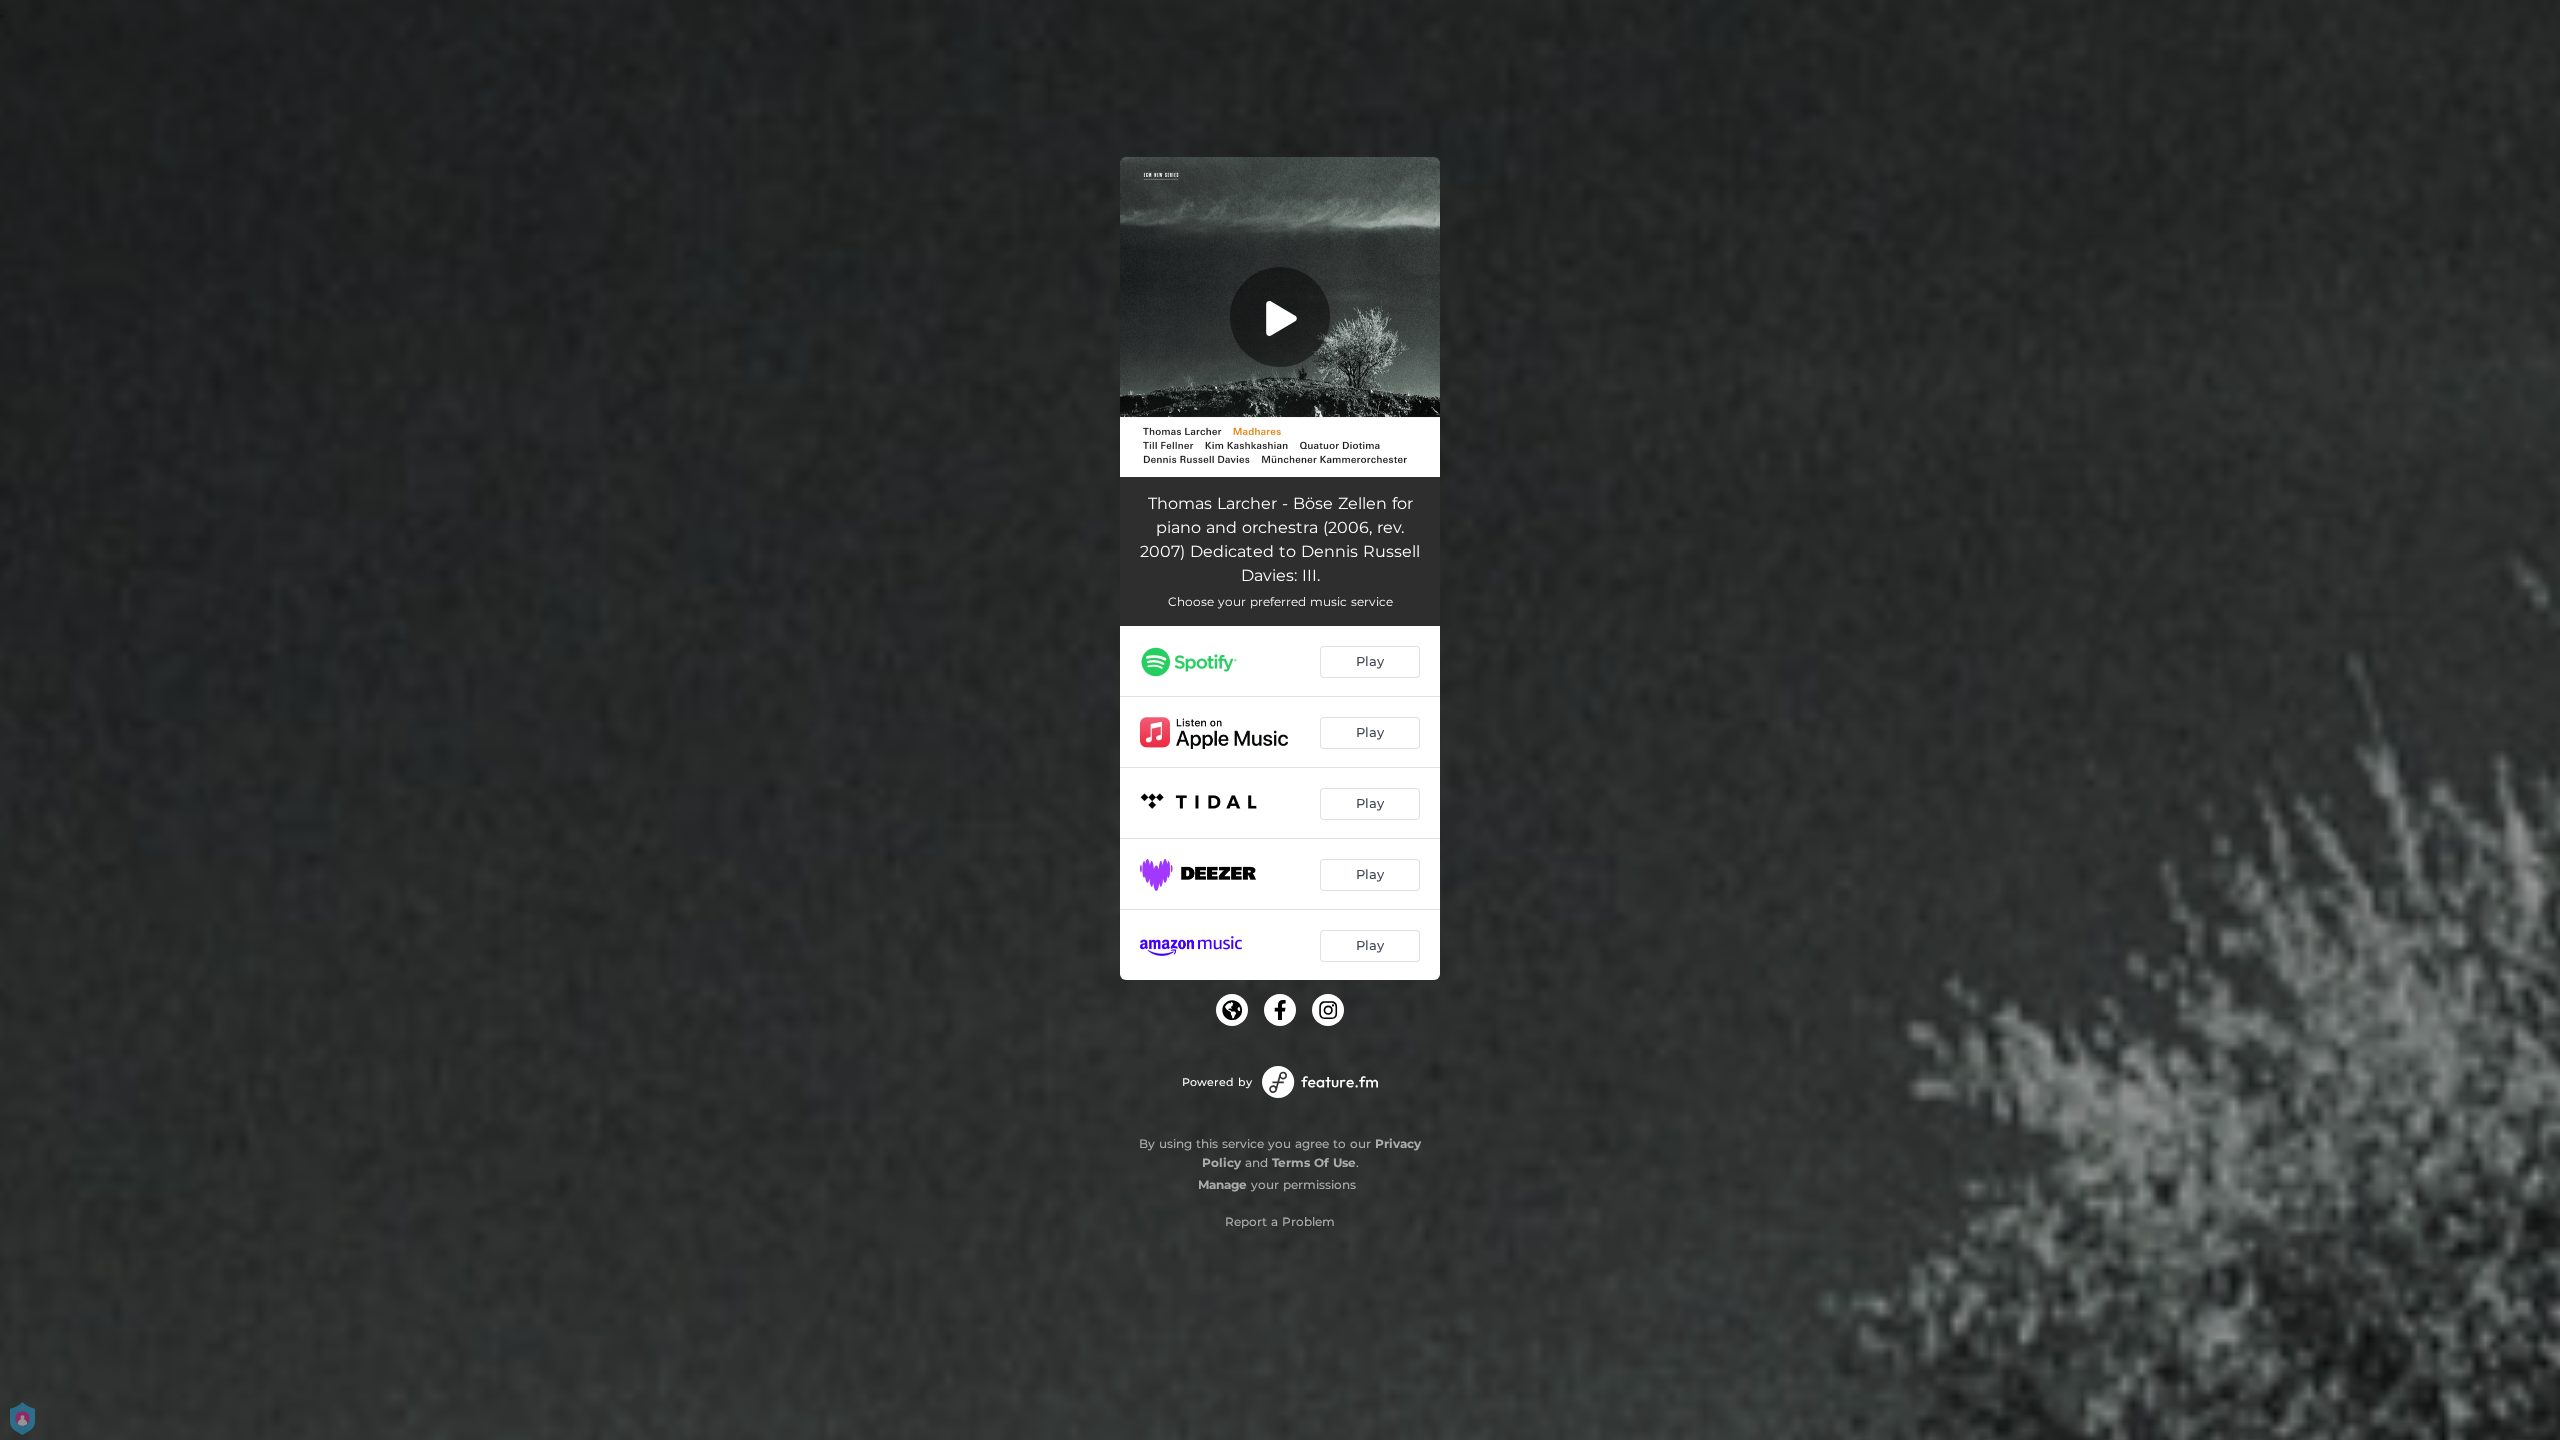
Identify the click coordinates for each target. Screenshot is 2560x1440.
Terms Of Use (1314, 1162)
